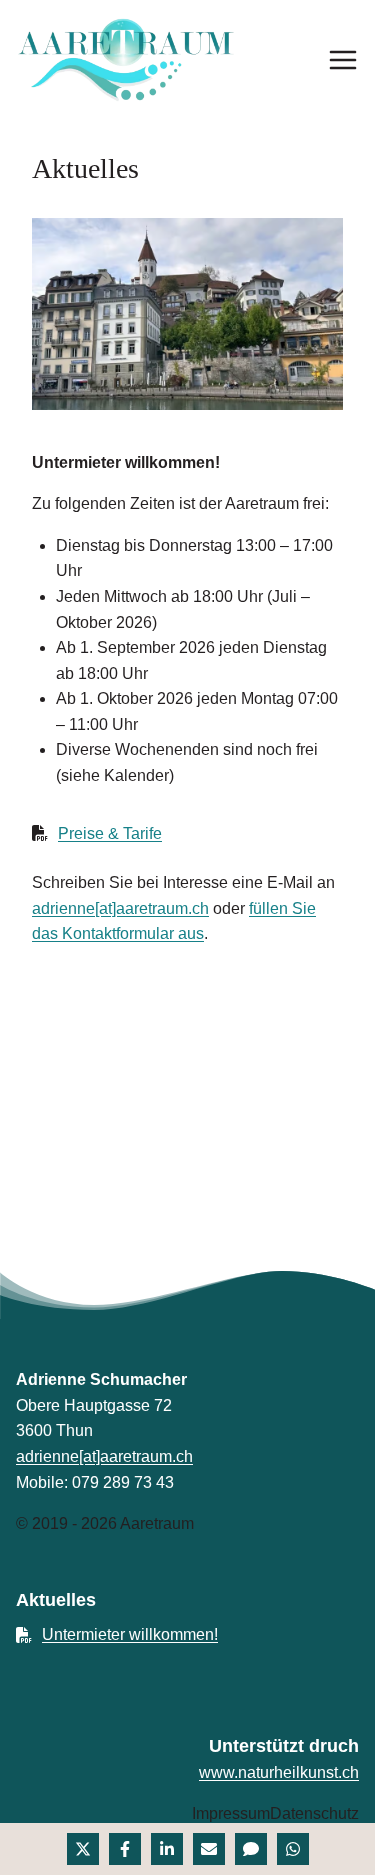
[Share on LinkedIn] (167, 1849)
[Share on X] (83, 1849)
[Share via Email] (209, 1849)
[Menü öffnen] (343, 60)
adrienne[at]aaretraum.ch (120, 908)
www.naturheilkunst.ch (279, 1772)
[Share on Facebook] (125, 1849)
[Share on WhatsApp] (293, 1849)
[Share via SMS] (251, 1849)
